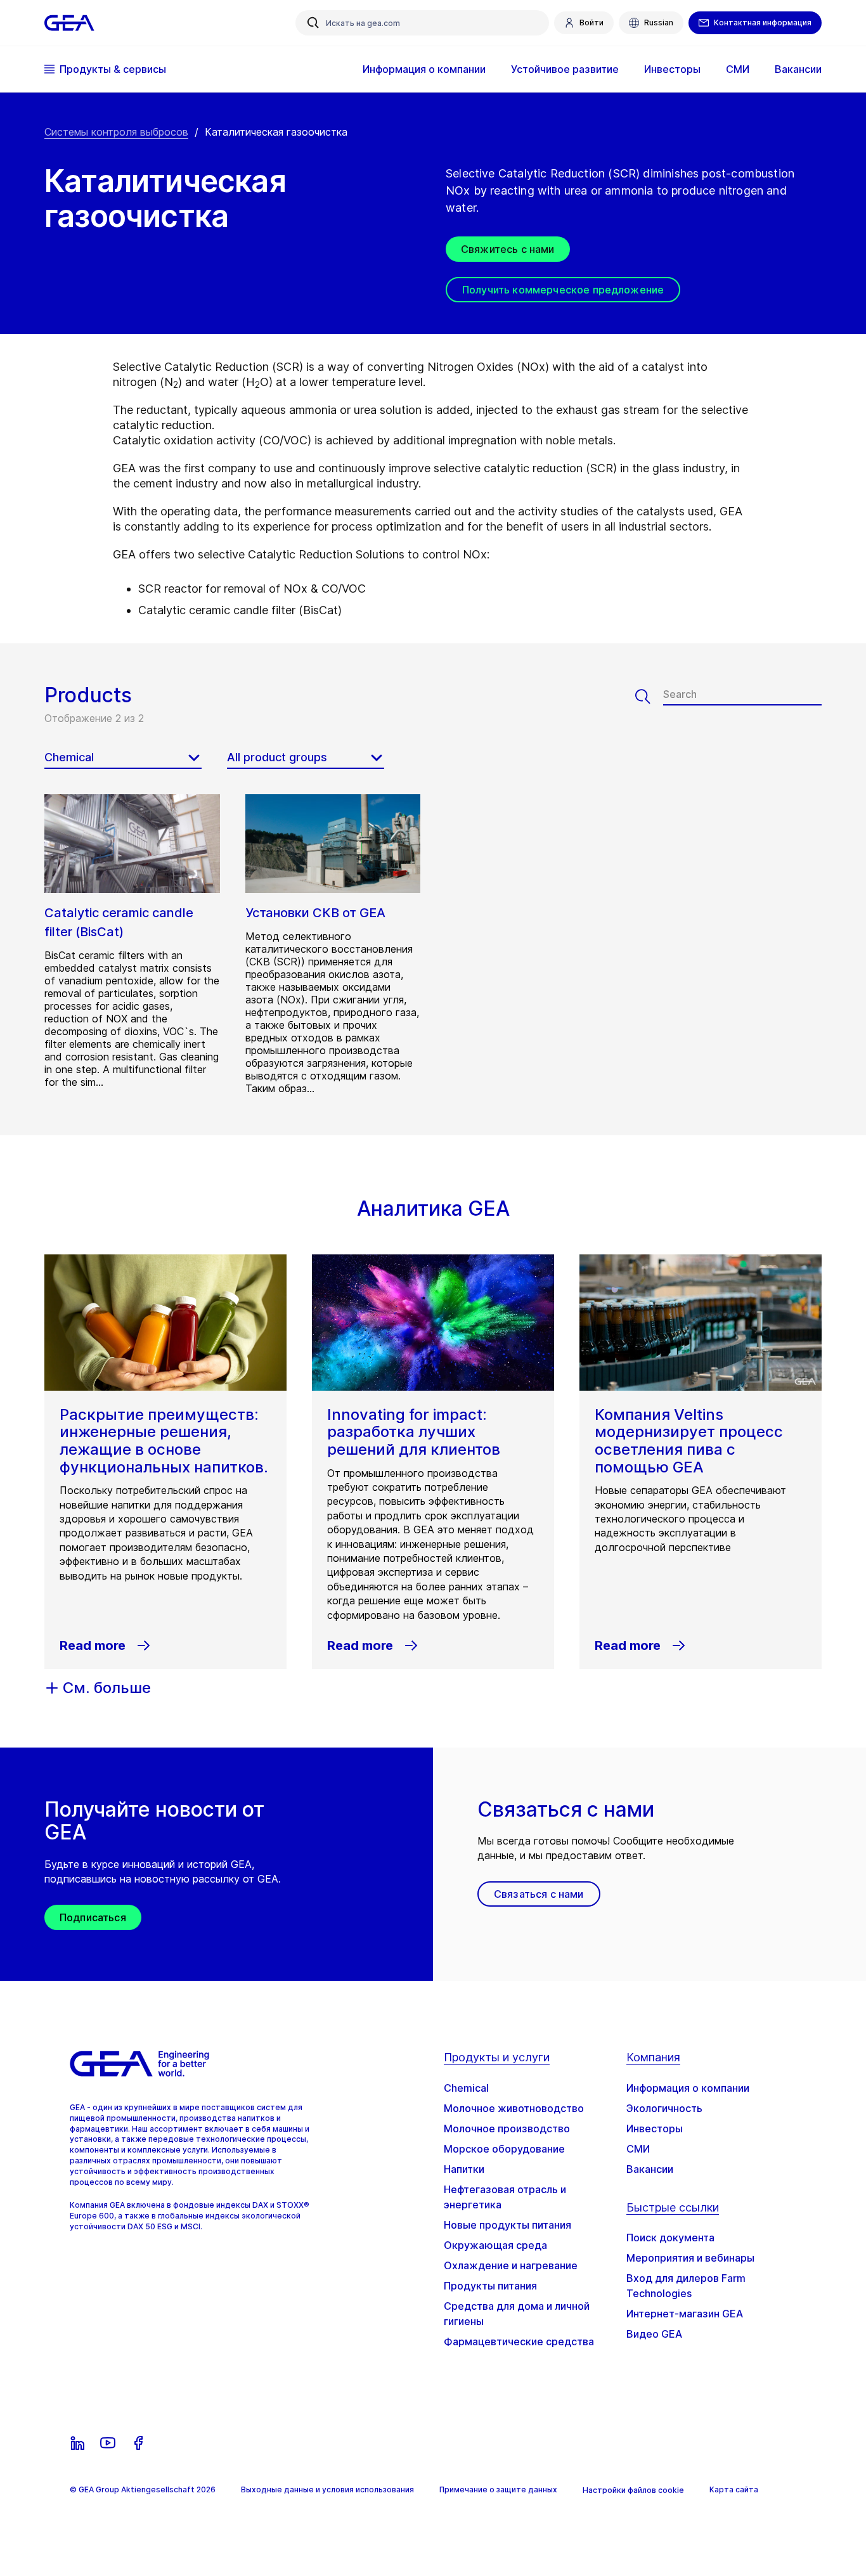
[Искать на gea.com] (313, 23)
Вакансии (650, 2169)
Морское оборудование (504, 2149)
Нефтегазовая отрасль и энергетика (505, 2197)
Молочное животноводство (514, 2108)
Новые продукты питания (507, 2225)
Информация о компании (688, 2088)
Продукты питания (490, 2286)
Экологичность (664, 2108)
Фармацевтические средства (519, 2341)
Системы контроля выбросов (116, 132)
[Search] (649, 697)
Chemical (466, 2088)
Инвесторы (655, 2128)
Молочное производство (507, 2128)
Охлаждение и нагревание (511, 2265)
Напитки (464, 2169)
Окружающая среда (495, 2245)
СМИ (638, 2149)
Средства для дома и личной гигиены (517, 2314)
